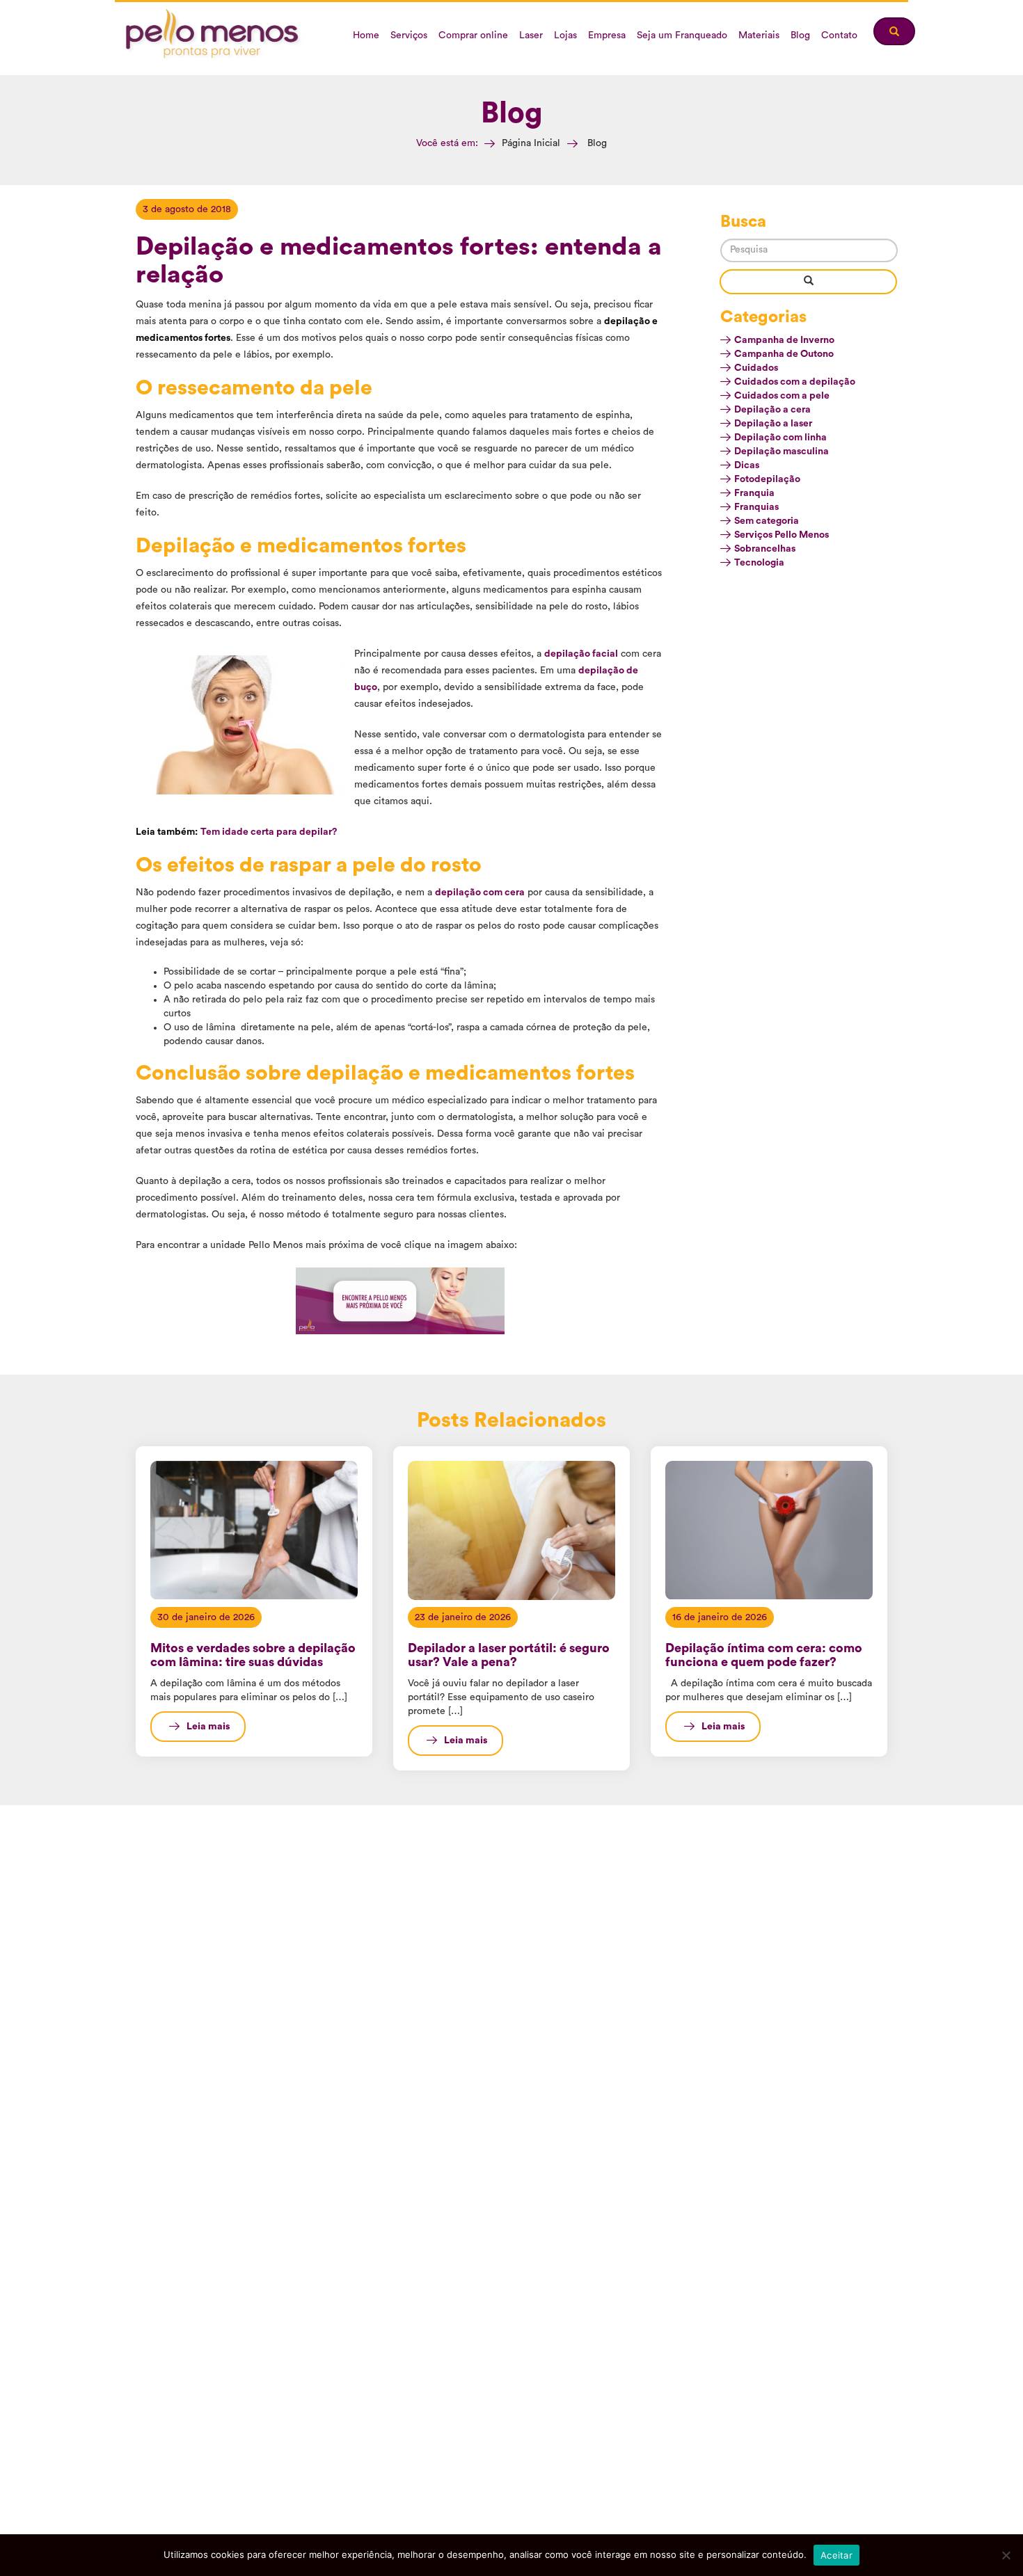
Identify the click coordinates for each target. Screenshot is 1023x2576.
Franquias (756, 507)
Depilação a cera (772, 410)
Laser (531, 35)
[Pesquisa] (808, 282)
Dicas (747, 465)
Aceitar (836, 2555)
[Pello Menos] (214, 35)
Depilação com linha (780, 438)
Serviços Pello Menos (782, 535)
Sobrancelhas (765, 549)
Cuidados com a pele (782, 396)
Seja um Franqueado (682, 35)
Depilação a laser (773, 424)
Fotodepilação (767, 479)
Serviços (409, 35)
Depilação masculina (782, 451)
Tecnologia (759, 563)
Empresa (607, 35)
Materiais (759, 35)
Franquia (754, 493)
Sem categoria (767, 521)
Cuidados (756, 368)
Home (366, 35)
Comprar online (473, 35)
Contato (839, 35)
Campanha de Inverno (784, 340)
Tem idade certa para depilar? (269, 832)
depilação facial (581, 654)
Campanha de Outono (784, 354)
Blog (800, 35)
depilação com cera (480, 893)
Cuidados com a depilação (795, 382)
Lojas (565, 35)
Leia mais (208, 1727)
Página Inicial (531, 143)
